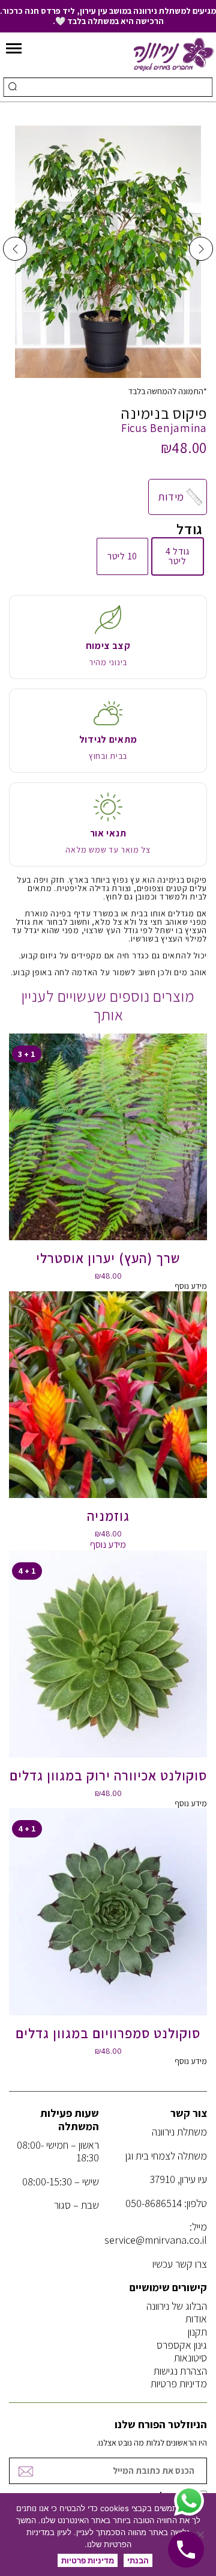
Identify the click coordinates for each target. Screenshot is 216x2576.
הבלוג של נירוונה (177, 2306)
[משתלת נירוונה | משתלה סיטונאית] (174, 53)
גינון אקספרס (182, 2345)
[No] (201, 2535)
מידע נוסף (191, 1286)
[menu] (14, 49)
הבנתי (138, 2560)
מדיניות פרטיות (179, 2383)
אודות (196, 2319)
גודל (190, 529)
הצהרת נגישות (180, 2371)
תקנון (197, 2332)
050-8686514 (154, 2203)
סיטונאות (190, 2358)
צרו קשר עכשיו (180, 2264)
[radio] (178, 556)
